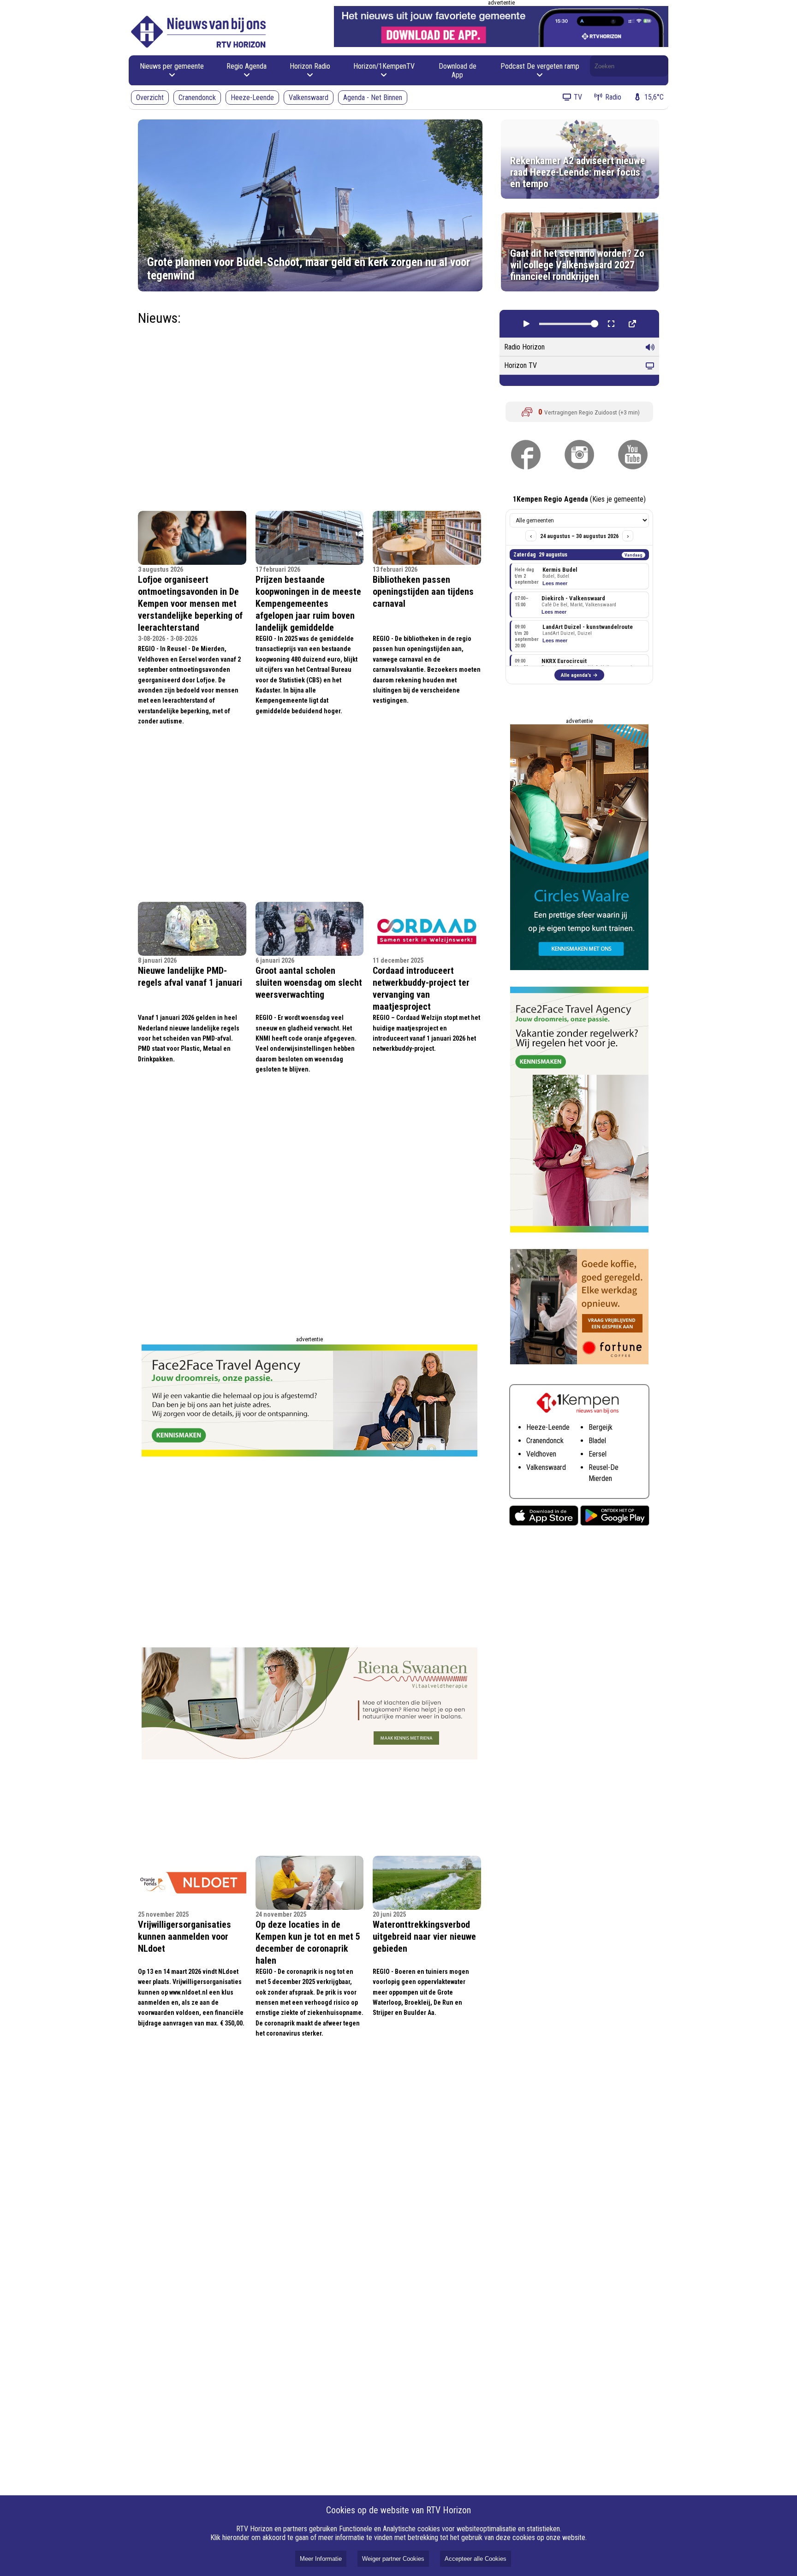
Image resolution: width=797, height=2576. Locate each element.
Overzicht (150, 98)
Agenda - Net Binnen (373, 98)
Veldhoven (541, 1454)
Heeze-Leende (252, 98)
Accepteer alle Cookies (476, 2559)
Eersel (598, 1454)
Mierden (600, 1478)
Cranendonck (197, 98)
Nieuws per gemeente (172, 66)
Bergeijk (601, 1427)
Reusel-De (604, 1467)
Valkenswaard (309, 98)
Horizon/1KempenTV (384, 66)
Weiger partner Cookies (393, 2559)
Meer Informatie (321, 2559)
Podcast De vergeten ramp (540, 66)
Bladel (597, 1441)
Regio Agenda (247, 66)
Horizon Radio (310, 66)
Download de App (458, 71)
